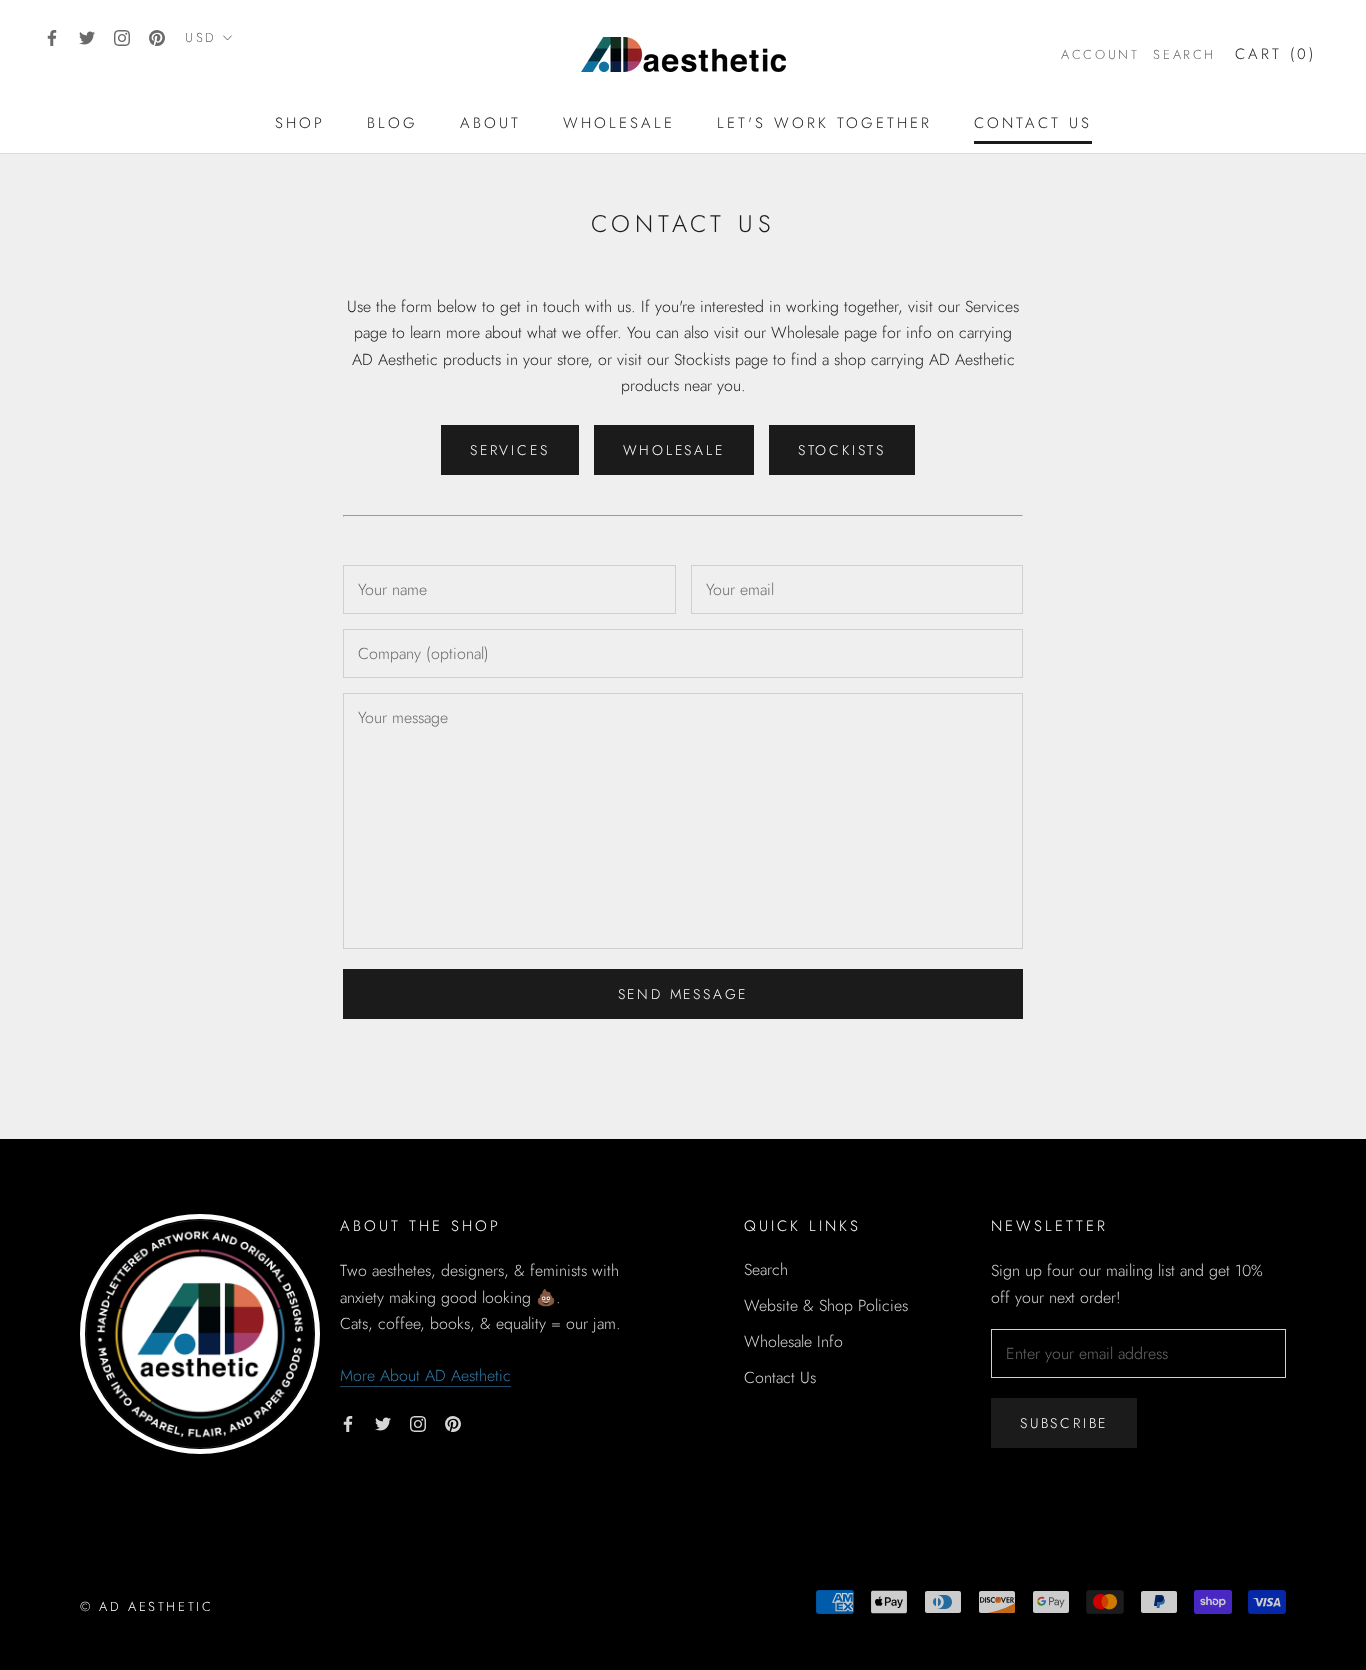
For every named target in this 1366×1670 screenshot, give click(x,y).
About (490, 123)
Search (1184, 54)
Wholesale (619, 123)
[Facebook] (52, 37)
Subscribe (1064, 1423)
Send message (683, 994)
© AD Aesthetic (146, 1606)
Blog (392, 123)
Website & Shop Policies (826, 1305)
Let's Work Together (824, 123)
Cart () (1275, 54)
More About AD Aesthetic (425, 1375)
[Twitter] (87, 37)
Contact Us (1033, 123)
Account (1100, 54)
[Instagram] (122, 37)
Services (509, 450)
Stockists (842, 450)
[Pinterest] (157, 37)
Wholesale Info (793, 1341)
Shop (300, 123)
